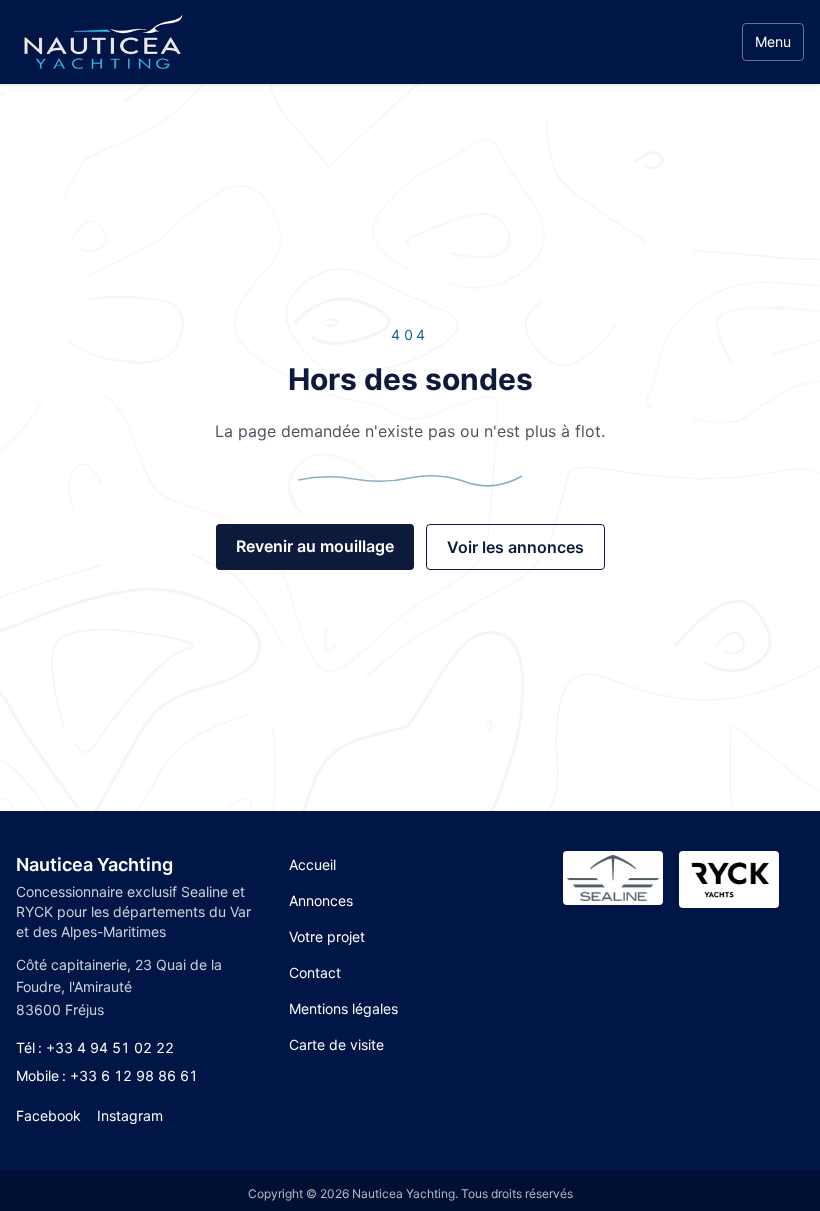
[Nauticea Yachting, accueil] (102, 42)
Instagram (130, 1115)
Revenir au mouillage (315, 546)
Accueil (312, 864)
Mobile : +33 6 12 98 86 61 (107, 1075)
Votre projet (327, 936)
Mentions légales (343, 1008)
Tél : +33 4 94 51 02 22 (95, 1047)
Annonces (321, 900)
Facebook (48, 1115)
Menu (773, 41)
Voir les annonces (515, 547)
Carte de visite (336, 1044)
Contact (315, 972)
